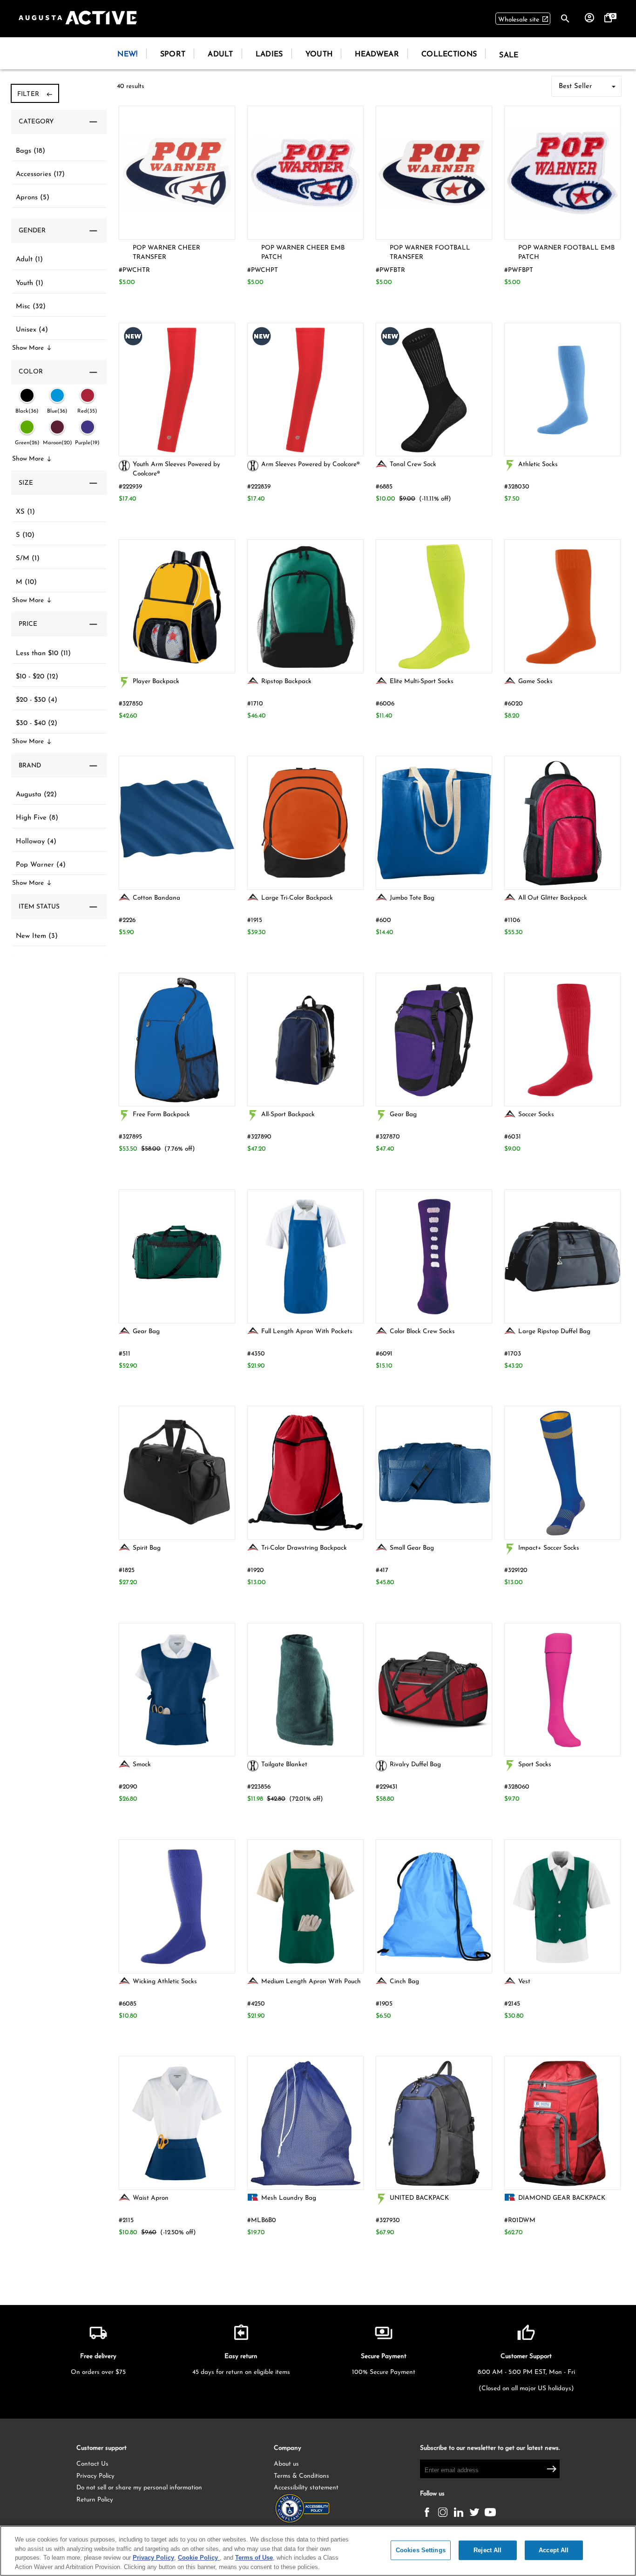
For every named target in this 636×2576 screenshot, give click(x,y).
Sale (509, 55)
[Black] (27, 395)
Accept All (554, 2550)
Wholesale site (524, 19)
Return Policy (95, 2500)
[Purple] (88, 427)
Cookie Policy (199, 2558)
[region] (318, 2551)
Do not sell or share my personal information (139, 2488)
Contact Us (92, 2464)
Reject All (487, 2550)
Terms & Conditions (301, 2476)
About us (286, 2464)
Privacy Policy (95, 2476)
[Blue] (57, 395)
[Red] (88, 395)
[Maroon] (57, 427)
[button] (59, 122)
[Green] (27, 427)
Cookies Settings (421, 2550)
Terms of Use (254, 2558)
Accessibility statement (306, 2488)
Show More (32, 348)
